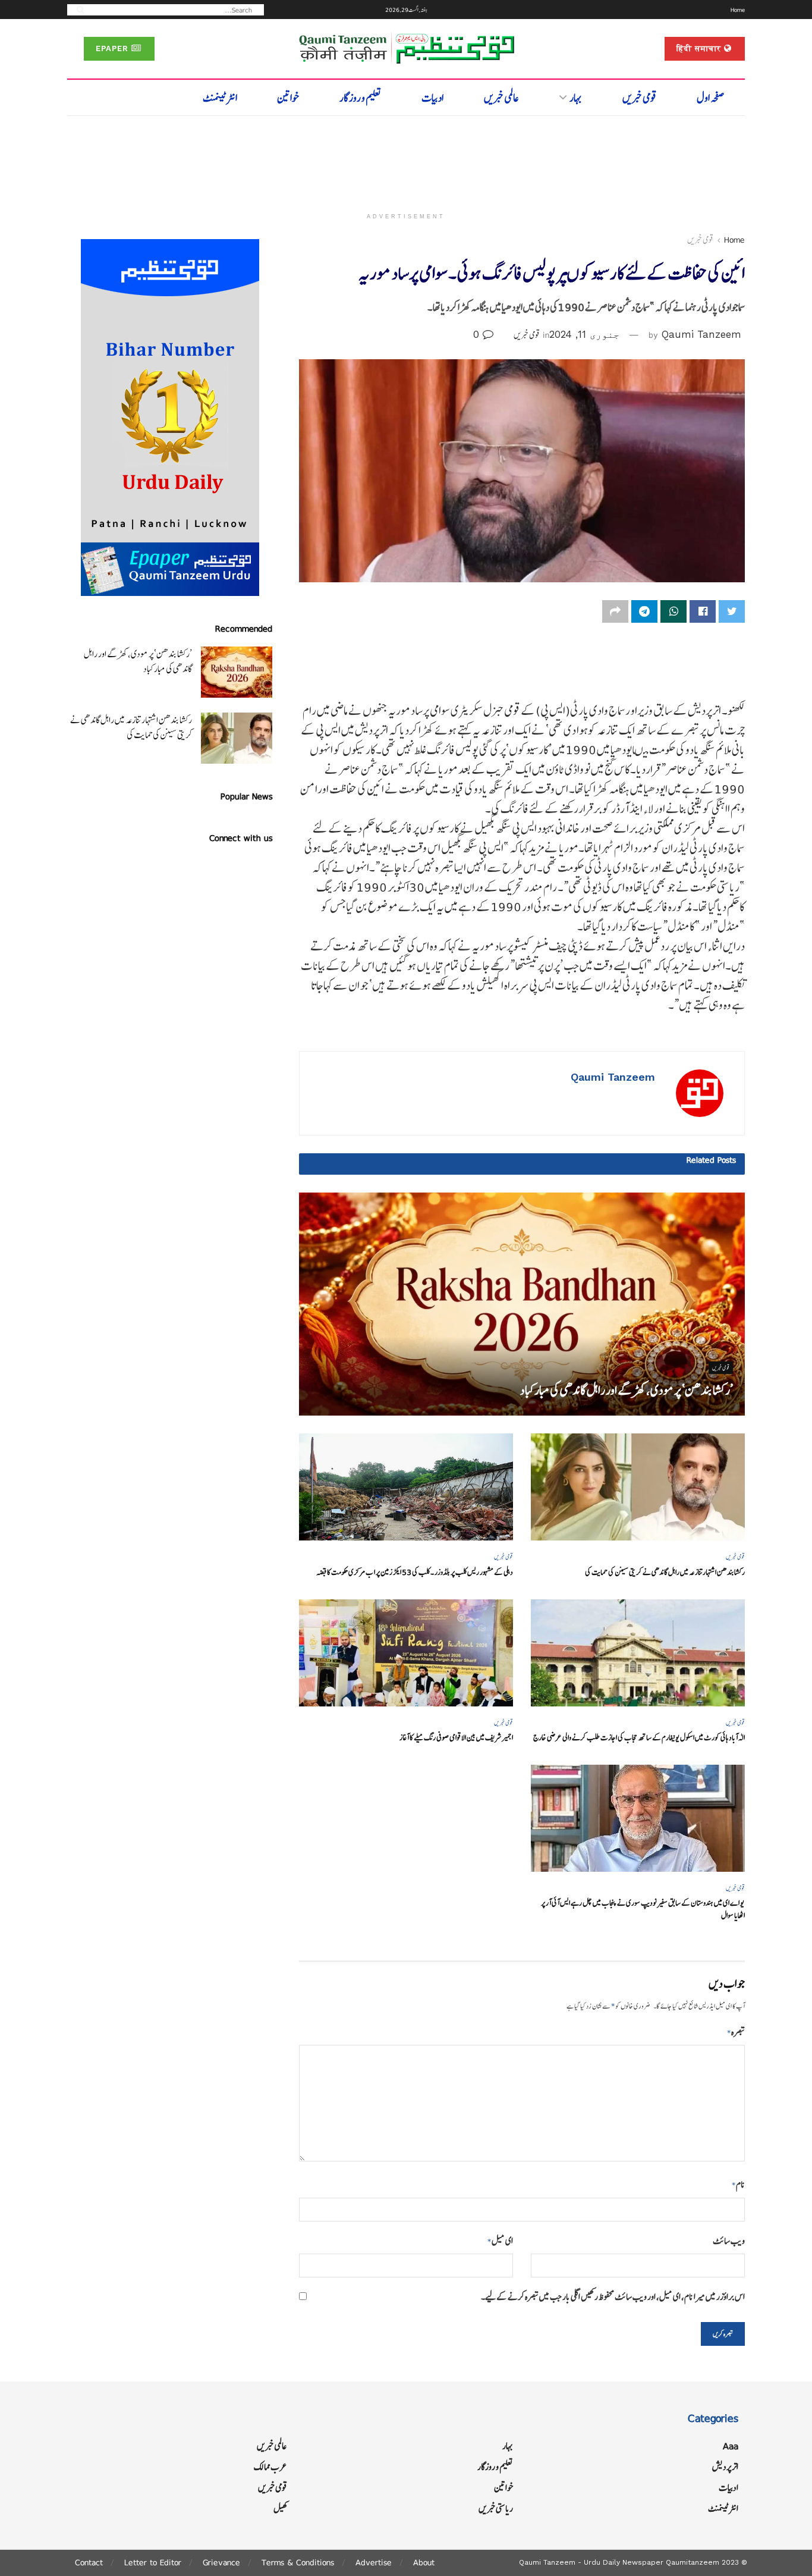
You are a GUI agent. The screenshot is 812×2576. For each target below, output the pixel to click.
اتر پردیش (725, 2467)
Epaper (114, 48)
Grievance (221, 2562)
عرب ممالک (270, 2467)
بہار (576, 98)
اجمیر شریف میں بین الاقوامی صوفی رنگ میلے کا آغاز (456, 1738)
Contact (89, 2562)
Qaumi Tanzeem (701, 334)
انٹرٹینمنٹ (220, 98)
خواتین (288, 98)
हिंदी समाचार (700, 48)
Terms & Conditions (298, 2562)
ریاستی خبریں (496, 2508)
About (424, 2562)
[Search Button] (77, 9)
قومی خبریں (640, 98)
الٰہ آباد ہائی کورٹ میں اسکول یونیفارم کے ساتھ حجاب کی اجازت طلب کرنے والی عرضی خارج (639, 1738)
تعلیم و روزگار (361, 98)
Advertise (374, 2562)
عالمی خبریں (501, 98)
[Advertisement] (406, 159)
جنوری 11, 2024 (584, 334)
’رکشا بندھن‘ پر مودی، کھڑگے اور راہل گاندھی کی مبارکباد (627, 1390)
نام (738, 2184)
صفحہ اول (711, 98)
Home (738, 10)
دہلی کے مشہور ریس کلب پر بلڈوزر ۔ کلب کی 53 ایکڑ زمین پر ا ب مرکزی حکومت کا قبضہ (415, 1572)
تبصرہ (736, 2032)
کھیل (280, 2508)
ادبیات (432, 98)
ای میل (500, 2241)
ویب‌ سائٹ (729, 2241)
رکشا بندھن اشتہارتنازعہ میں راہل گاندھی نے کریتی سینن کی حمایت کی (665, 1572)
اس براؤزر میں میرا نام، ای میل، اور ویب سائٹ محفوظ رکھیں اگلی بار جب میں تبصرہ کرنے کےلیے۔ (613, 2297)
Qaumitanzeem (693, 2562)
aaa (731, 2446)
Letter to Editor (153, 2562)
